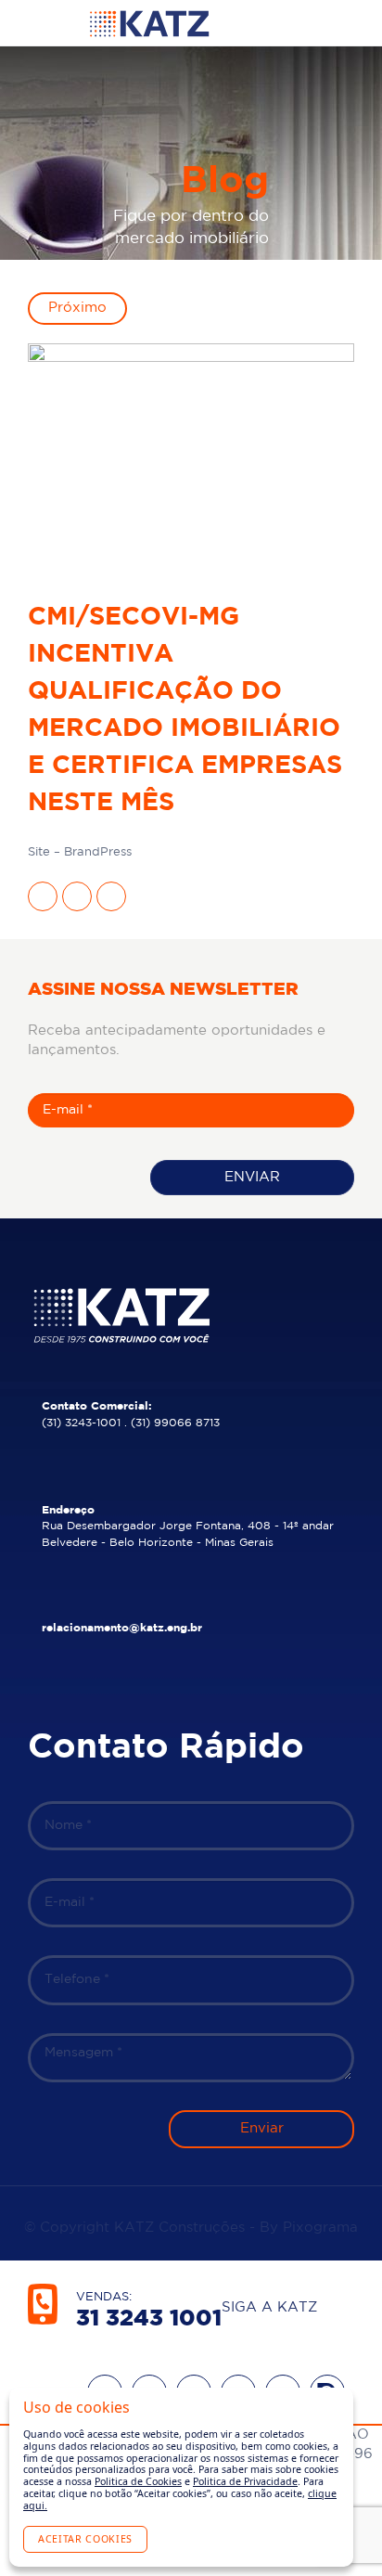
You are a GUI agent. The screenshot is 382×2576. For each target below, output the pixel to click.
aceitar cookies (85, 2539)
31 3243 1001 (149, 2319)
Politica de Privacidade (245, 2481)
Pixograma (320, 2228)
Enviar (252, 1177)
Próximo (77, 308)
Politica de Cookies (138, 2481)
